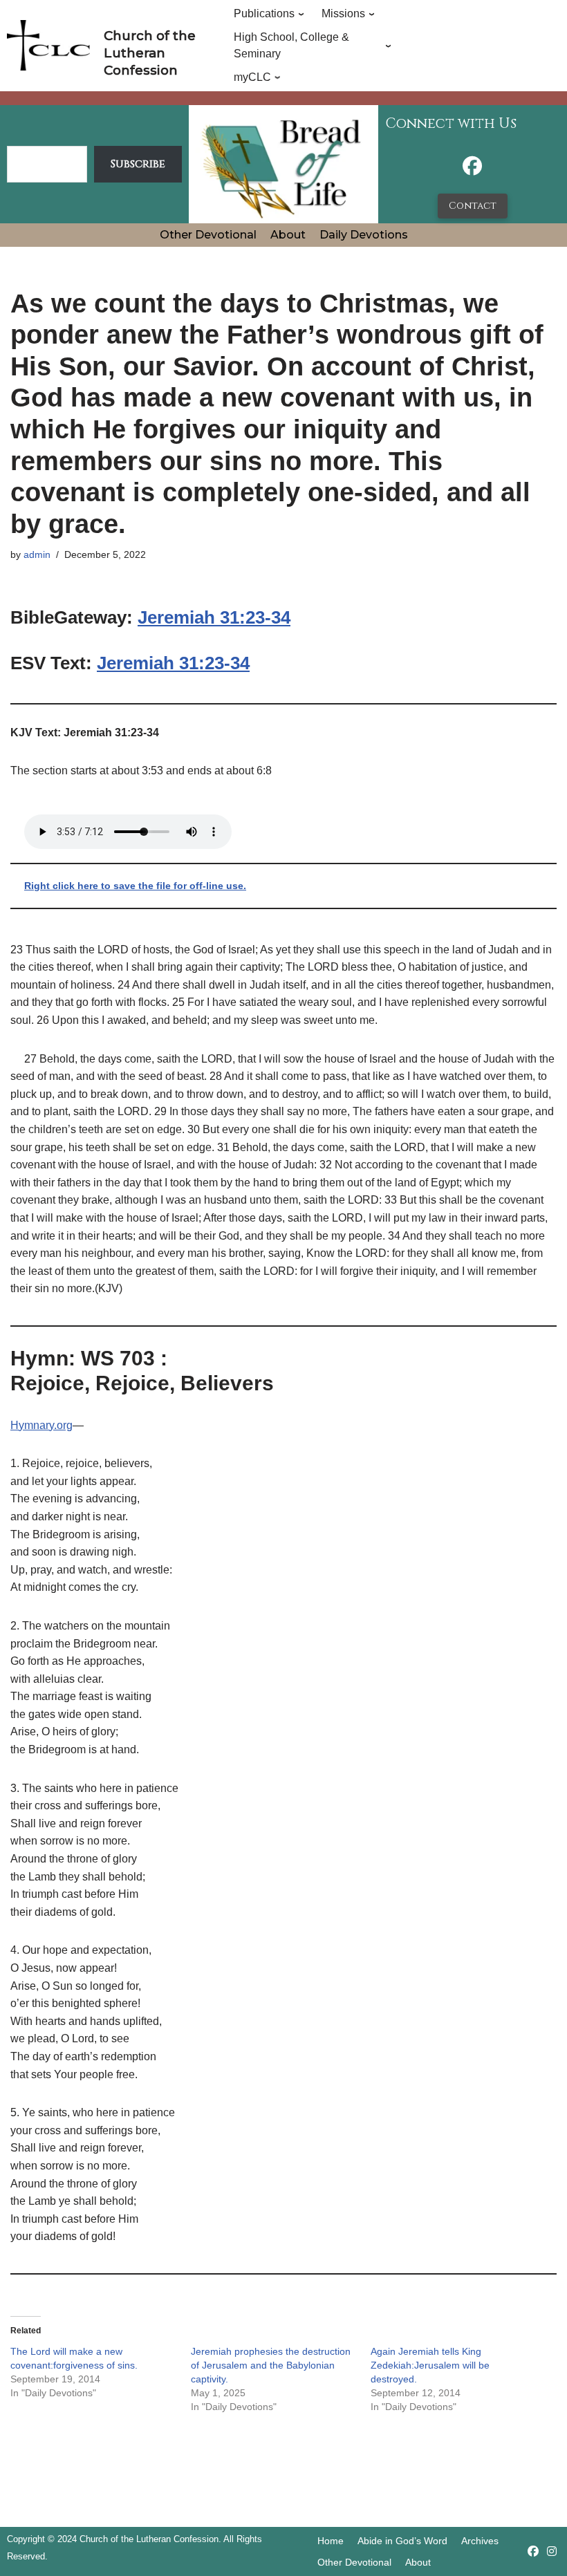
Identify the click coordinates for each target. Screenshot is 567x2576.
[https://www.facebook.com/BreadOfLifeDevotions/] (472, 170)
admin (37, 554)
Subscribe (138, 164)
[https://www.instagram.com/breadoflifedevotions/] (552, 2551)
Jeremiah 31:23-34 (214, 617)
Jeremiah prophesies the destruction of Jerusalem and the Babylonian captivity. (271, 2365)
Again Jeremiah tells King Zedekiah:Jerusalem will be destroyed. (430, 2365)
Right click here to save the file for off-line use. (135, 886)
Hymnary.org (41, 1425)
